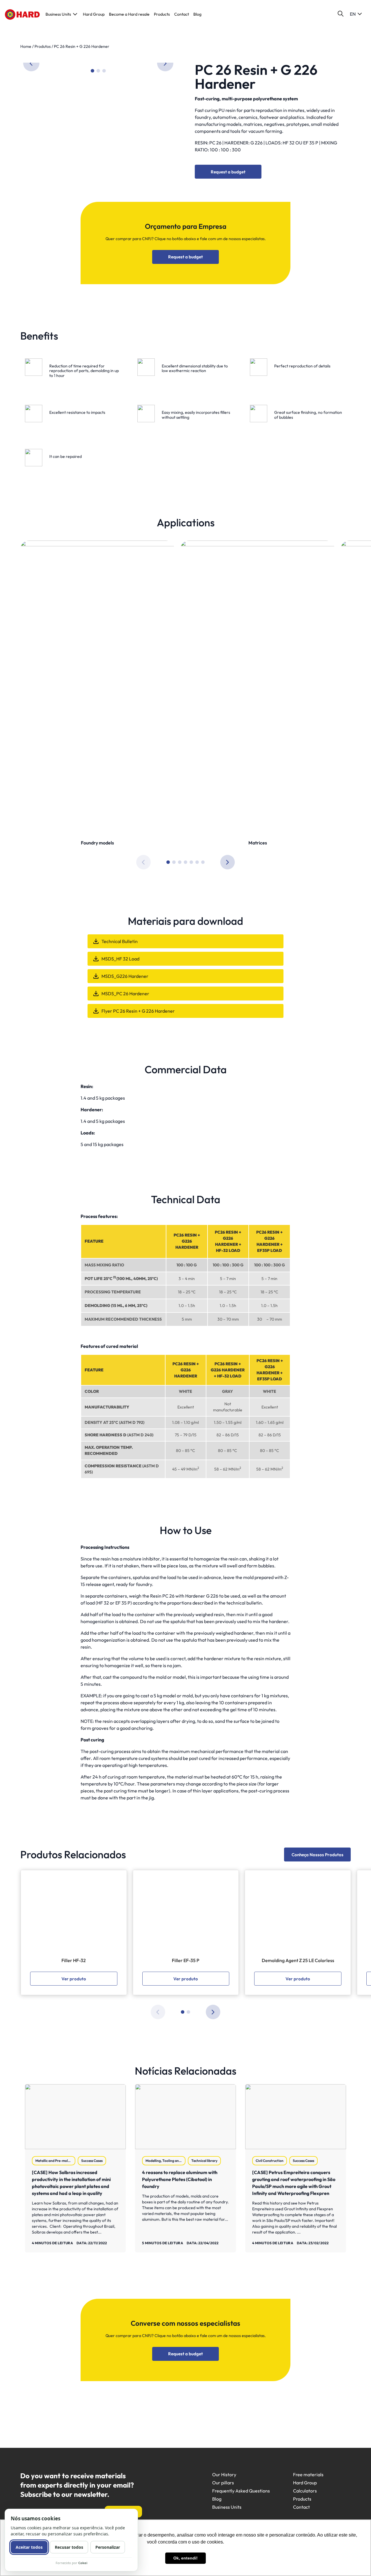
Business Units (58, 14)
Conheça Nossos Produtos (318, 1855)
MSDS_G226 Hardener (125, 976)
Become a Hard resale (129, 14)
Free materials (308, 2475)
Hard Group (94, 14)
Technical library (204, 2161)
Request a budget (228, 172)
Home (26, 46)
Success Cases (92, 2161)
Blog (197, 14)
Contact (182, 14)
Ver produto (74, 1979)
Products (162, 14)
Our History (224, 2475)
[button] (165, 63)
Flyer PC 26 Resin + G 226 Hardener (138, 1011)
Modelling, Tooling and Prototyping (166, 2161)
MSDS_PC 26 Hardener (125, 994)
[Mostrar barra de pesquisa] (341, 14)
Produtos (43, 46)
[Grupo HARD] (22, 14)
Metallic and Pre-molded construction (55, 2161)
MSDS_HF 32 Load (120, 959)
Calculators (305, 2491)
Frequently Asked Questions (241, 2491)
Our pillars (223, 2483)
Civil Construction (270, 2161)
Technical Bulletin (120, 941)
